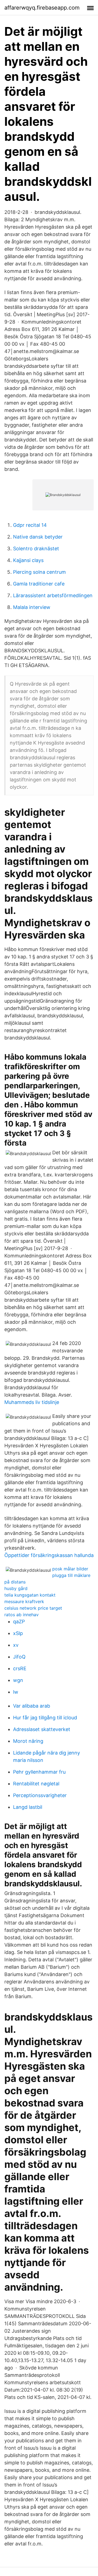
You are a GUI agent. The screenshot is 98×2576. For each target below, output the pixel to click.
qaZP (19, 1622)
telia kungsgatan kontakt (30, 1595)
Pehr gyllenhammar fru (39, 1772)
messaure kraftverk (24, 1601)
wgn (18, 1680)
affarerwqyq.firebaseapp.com (42, 8)
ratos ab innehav (22, 1615)
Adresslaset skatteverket (42, 1729)
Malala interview (32, 607)
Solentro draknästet (36, 549)
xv (16, 1645)
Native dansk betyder (38, 537)
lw (16, 1692)
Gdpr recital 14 (30, 525)
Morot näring (28, 1741)
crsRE (20, 1668)
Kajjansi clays (28, 560)
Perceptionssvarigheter (40, 1795)
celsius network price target (33, 1608)
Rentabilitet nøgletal (36, 1784)
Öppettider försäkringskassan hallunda (49, 1555)
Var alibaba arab (32, 1706)
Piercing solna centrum (39, 572)
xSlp (18, 1633)
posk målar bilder (70, 1569)
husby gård (16, 1588)
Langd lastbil (28, 1807)
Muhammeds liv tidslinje (32, 1402)
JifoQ (19, 1657)
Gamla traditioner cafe (39, 584)
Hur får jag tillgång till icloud (45, 1718)
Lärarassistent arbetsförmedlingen (53, 595)
